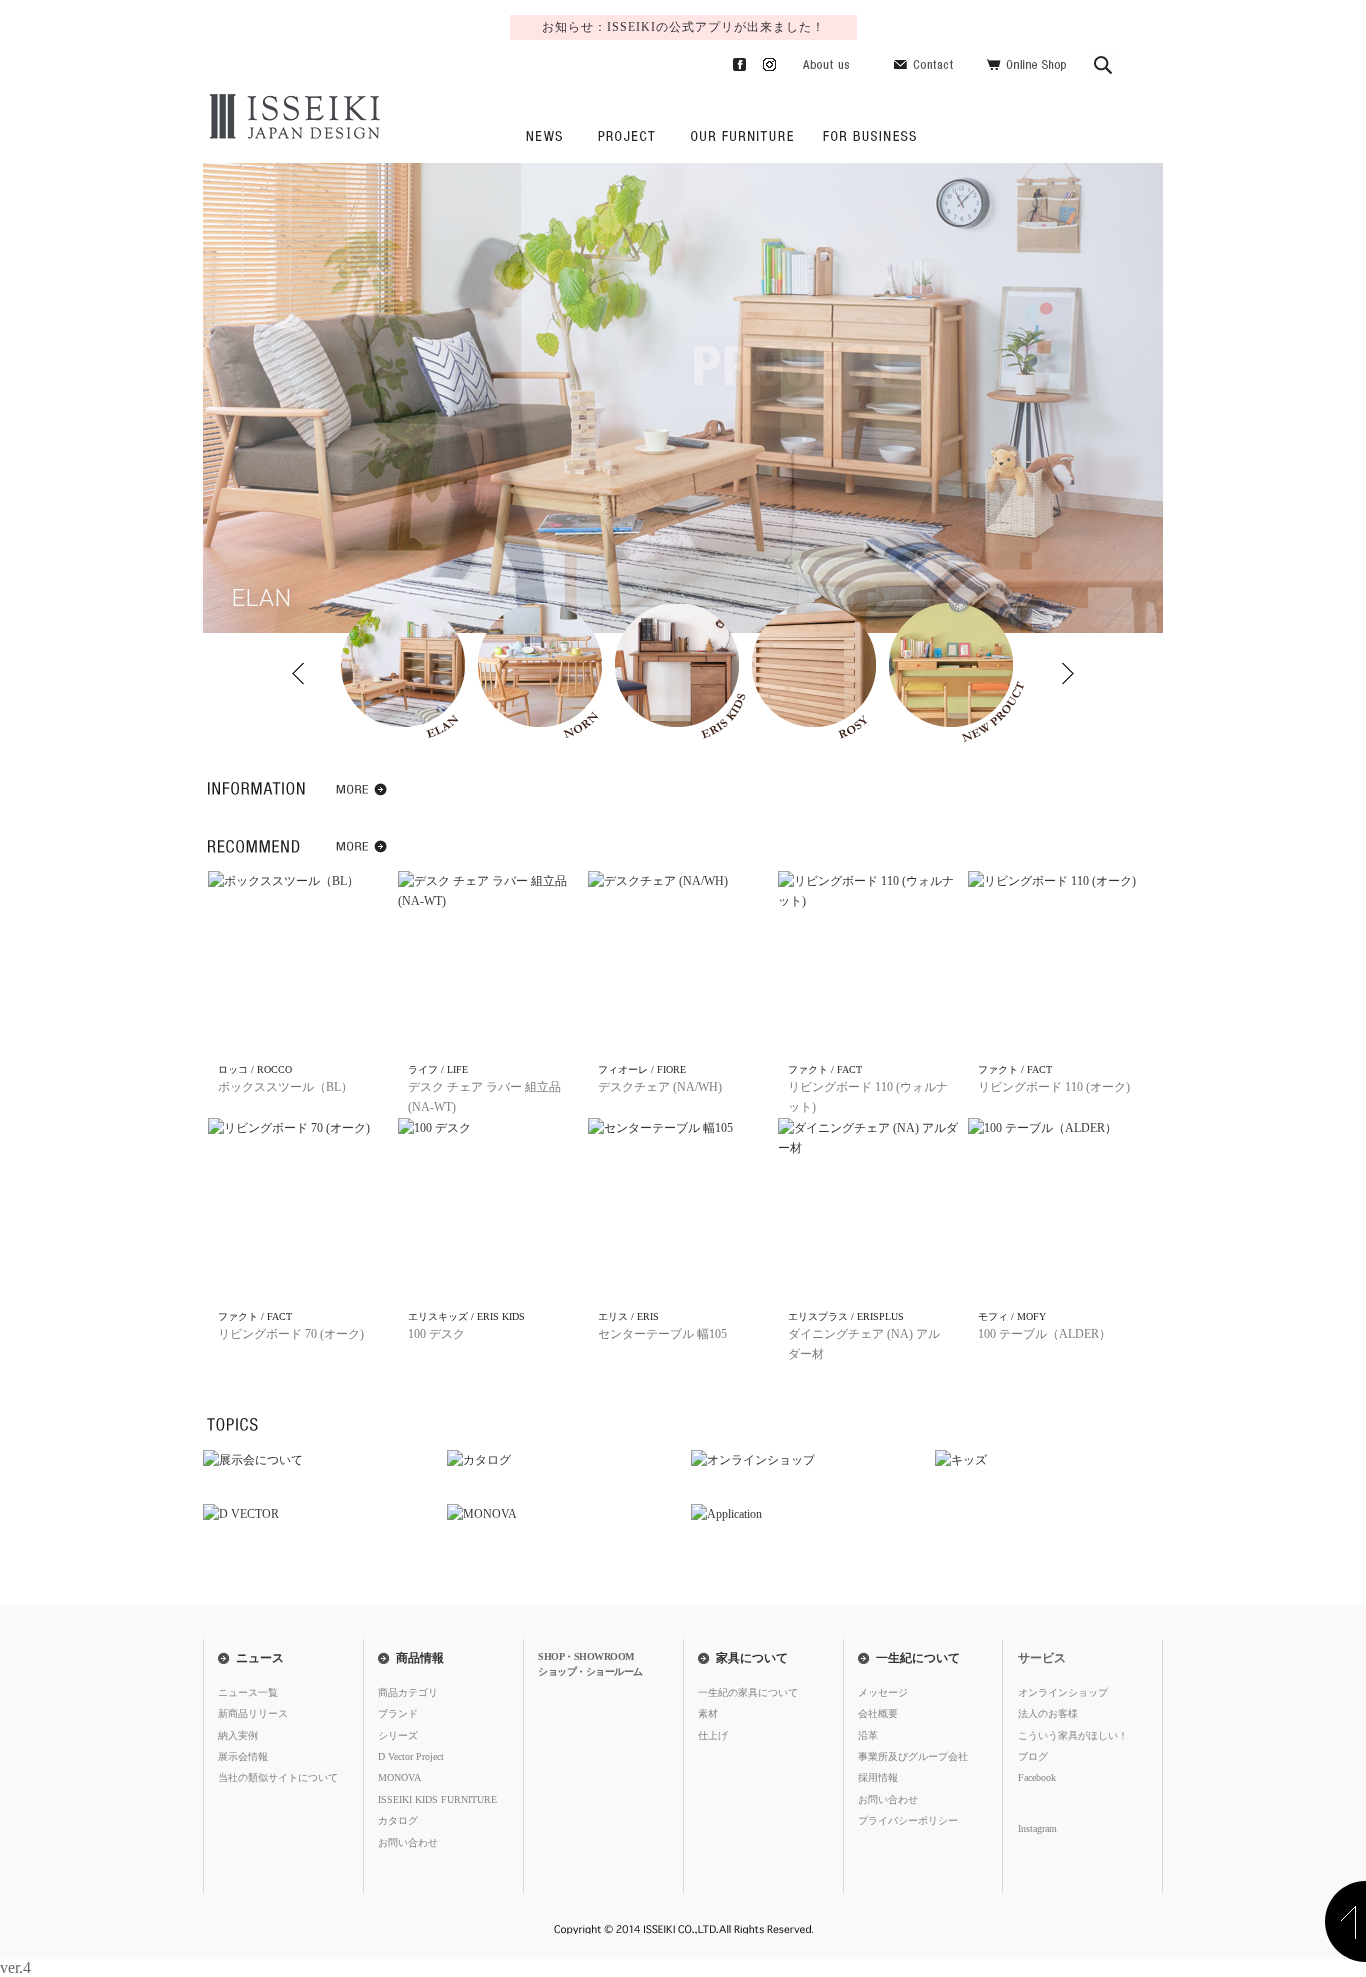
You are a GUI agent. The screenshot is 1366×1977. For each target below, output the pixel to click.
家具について (752, 1658)
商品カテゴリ (408, 1692)
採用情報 (878, 1777)
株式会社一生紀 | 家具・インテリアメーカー (292, 117)
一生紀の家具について (742, 135)
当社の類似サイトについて (278, 1777)
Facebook (731, 61)
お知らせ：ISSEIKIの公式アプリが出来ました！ (683, 27)
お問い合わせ (926, 61)
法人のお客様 (866, 135)
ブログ (1033, 1756)
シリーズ (398, 1735)
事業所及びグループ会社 (913, 1756)
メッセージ (883, 1692)
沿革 (868, 1735)
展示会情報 (243, 1756)
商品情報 (420, 1658)
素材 (708, 1713)
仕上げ (713, 1735)
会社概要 (878, 1713)
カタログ (398, 1820)
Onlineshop (1026, 61)
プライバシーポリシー (908, 1820)
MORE (362, 793)
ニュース (543, 135)
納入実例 (238, 1735)
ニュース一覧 (248, 1692)
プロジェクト (626, 135)
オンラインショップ (1063, 1692)
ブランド (398, 1713)
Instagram (761, 61)
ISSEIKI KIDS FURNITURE (437, 1799)
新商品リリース (253, 1713)
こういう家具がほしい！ (1073, 1735)
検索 (1104, 61)
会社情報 (826, 61)
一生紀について (918, 1658)
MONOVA (399, 1777)
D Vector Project (411, 1756)
